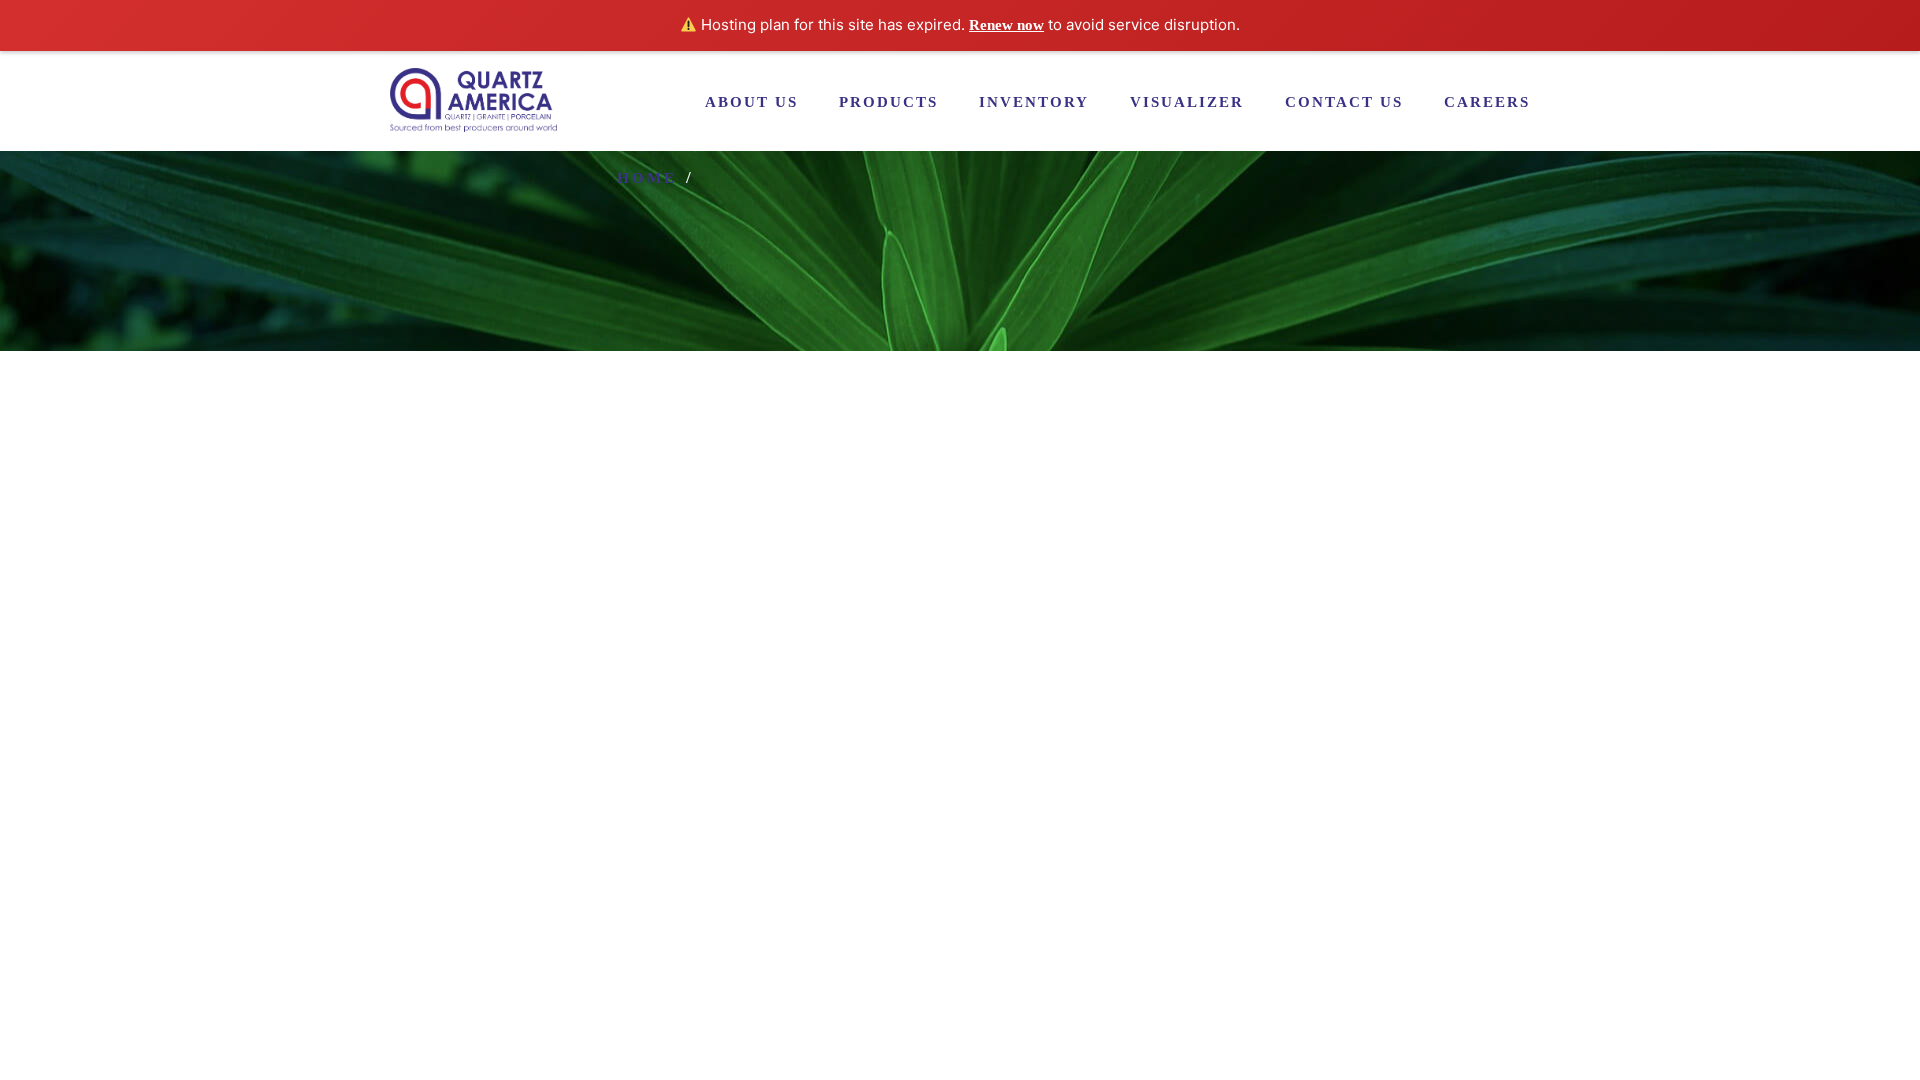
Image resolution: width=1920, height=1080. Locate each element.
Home (647, 178)
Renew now (1006, 25)
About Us (751, 102)
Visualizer (1187, 102)
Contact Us (1344, 102)
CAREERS (1487, 102)
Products (888, 102)
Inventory (1034, 102)
